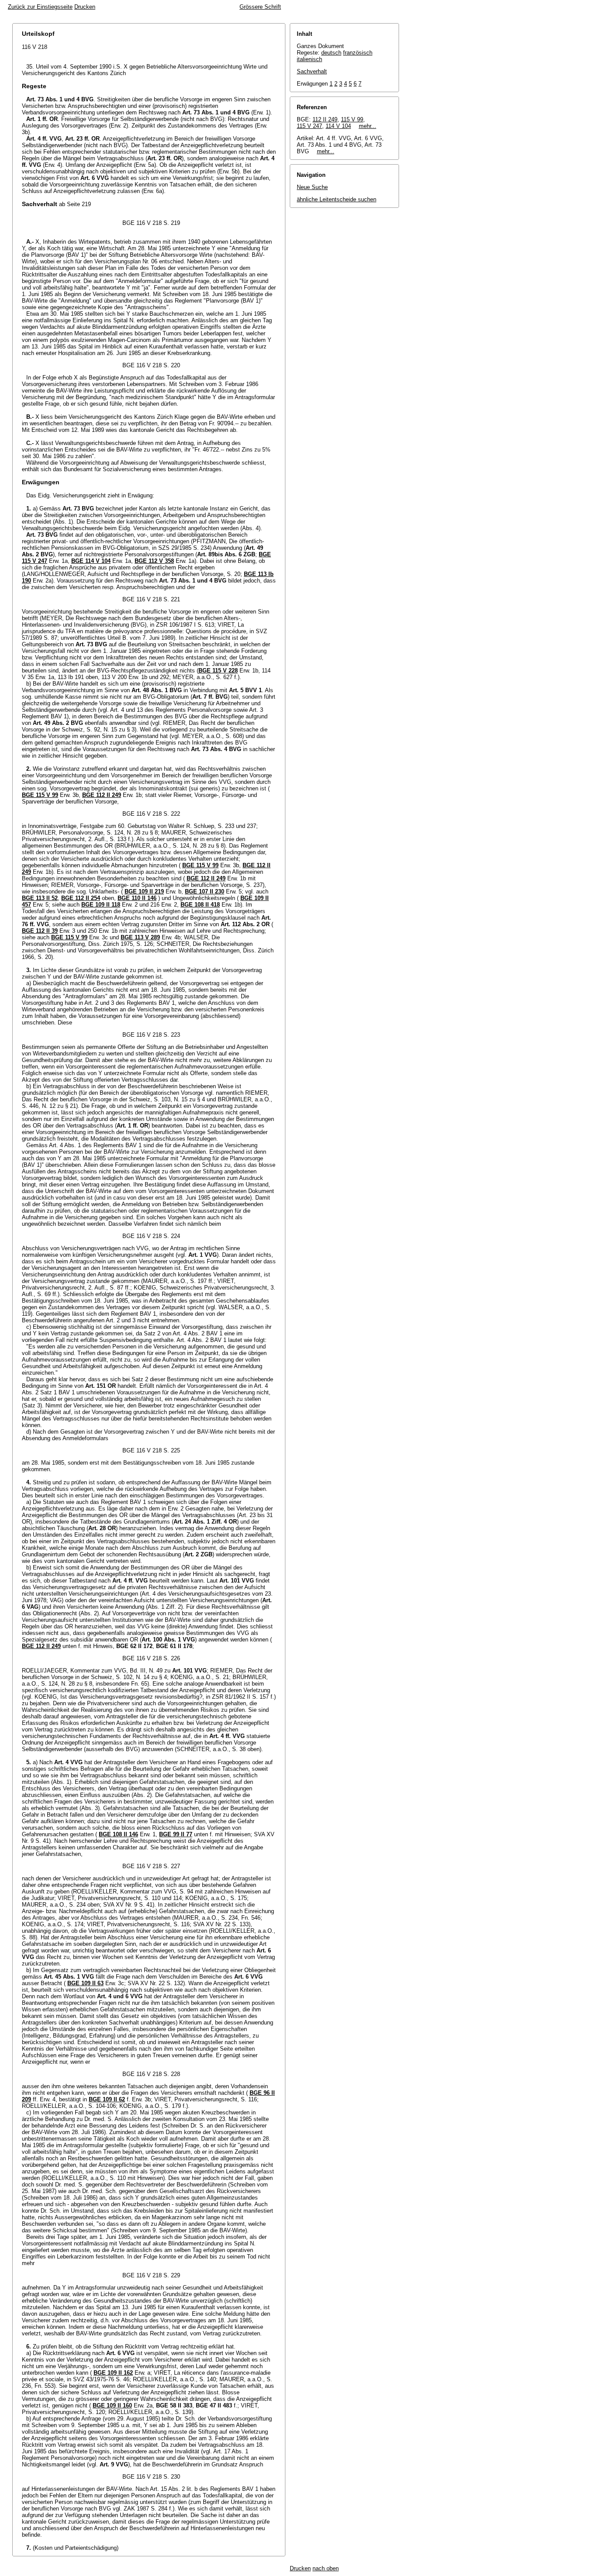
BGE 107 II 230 (205, 891)
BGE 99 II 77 (176, 1834)
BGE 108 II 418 (200, 905)
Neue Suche (312, 187)
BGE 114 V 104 (91, 561)
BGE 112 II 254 (81, 898)
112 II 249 (325, 119)
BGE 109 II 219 (144, 891)
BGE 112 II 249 (102, 795)
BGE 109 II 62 (107, 2099)
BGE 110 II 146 (137, 898)
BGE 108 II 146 (118, 1834)
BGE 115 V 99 (40, 795)
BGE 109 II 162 (113, 2373)
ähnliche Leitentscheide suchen (337, 199)
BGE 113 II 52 (40, 898)
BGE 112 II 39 (40, 931)
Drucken (85, 7)
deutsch (331, 53)
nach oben (326, 2568)
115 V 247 (309, 126)
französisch (358, 53)
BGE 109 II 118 (101, 905)
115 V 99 (352, 119)
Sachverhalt (312, 71)
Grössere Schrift (260, 7)
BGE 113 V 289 (140, 937)
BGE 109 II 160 (112, 2405)
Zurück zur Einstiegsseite (40, 7)
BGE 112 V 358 (154, 561)
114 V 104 (338, 126)
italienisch (309, 59)
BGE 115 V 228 (218, 671)
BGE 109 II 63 (85, 1983)
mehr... (368, 126)
